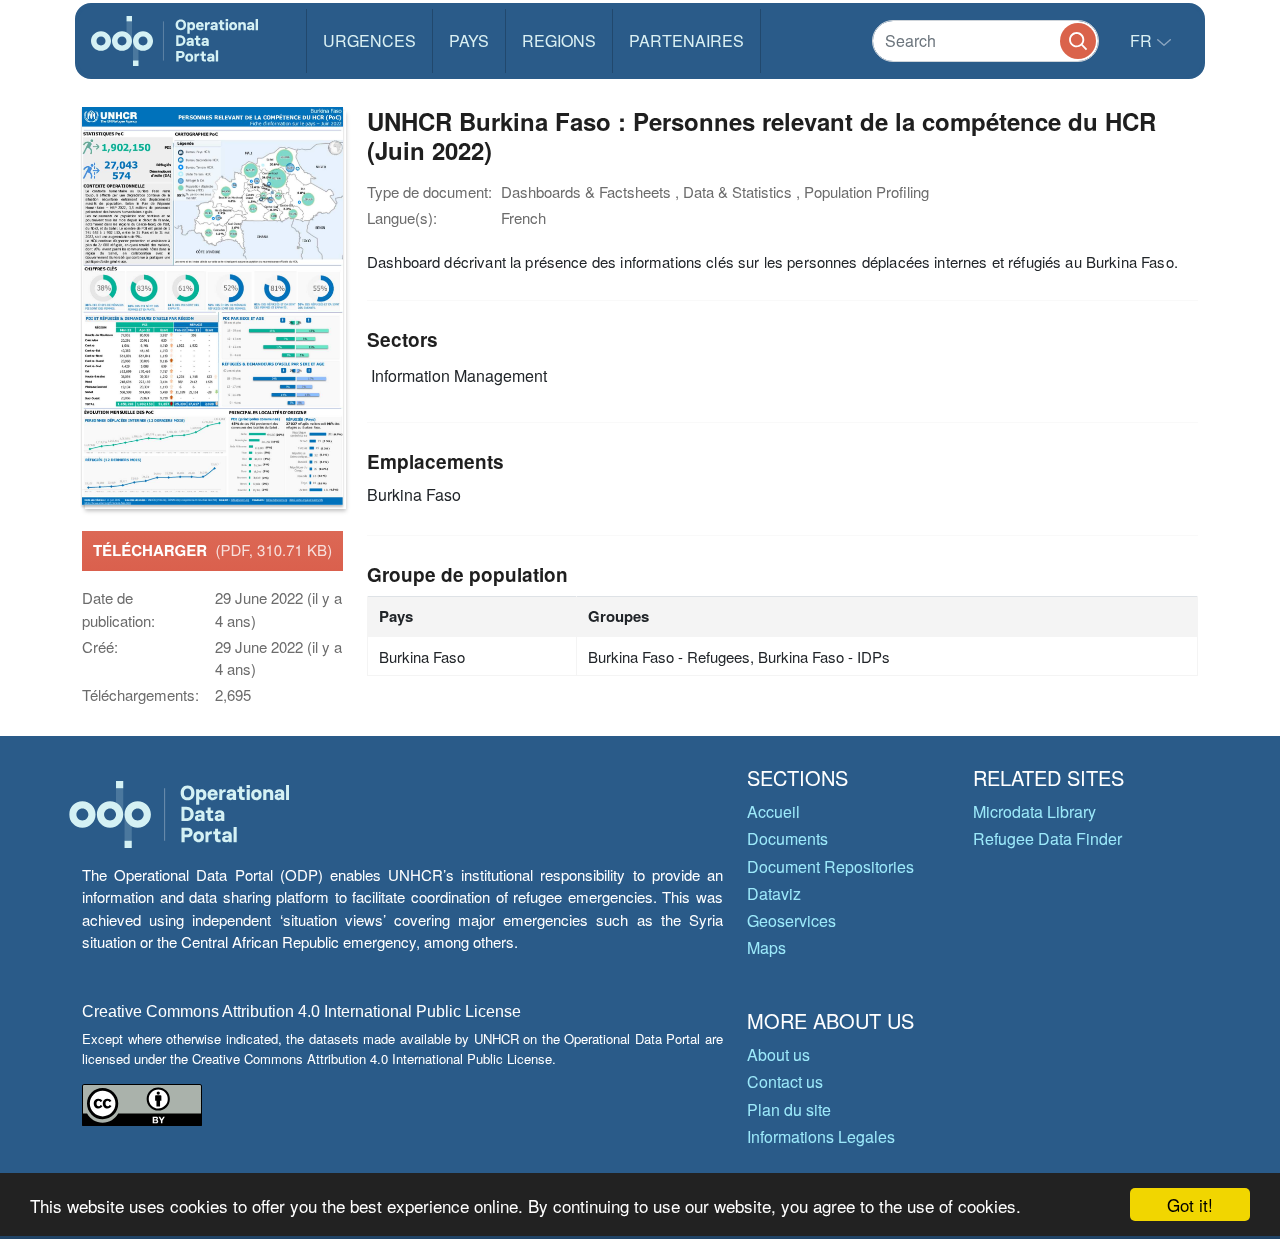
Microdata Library (1034, 811)
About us (778, 1054)
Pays (469, 40)
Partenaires (686, 40)
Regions (559, 40)
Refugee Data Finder (1047, 838)
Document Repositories (830, 866)
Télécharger (212, 550)
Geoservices (791, 920)
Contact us (785, 1081)
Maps (766, 947)
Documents (787, 838)
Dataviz (774, 893)
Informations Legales (821, 1136)
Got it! (1190, 1204)
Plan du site (789, 1109)
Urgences (369, 40)
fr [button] (1143, 40)
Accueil (773, 811)
